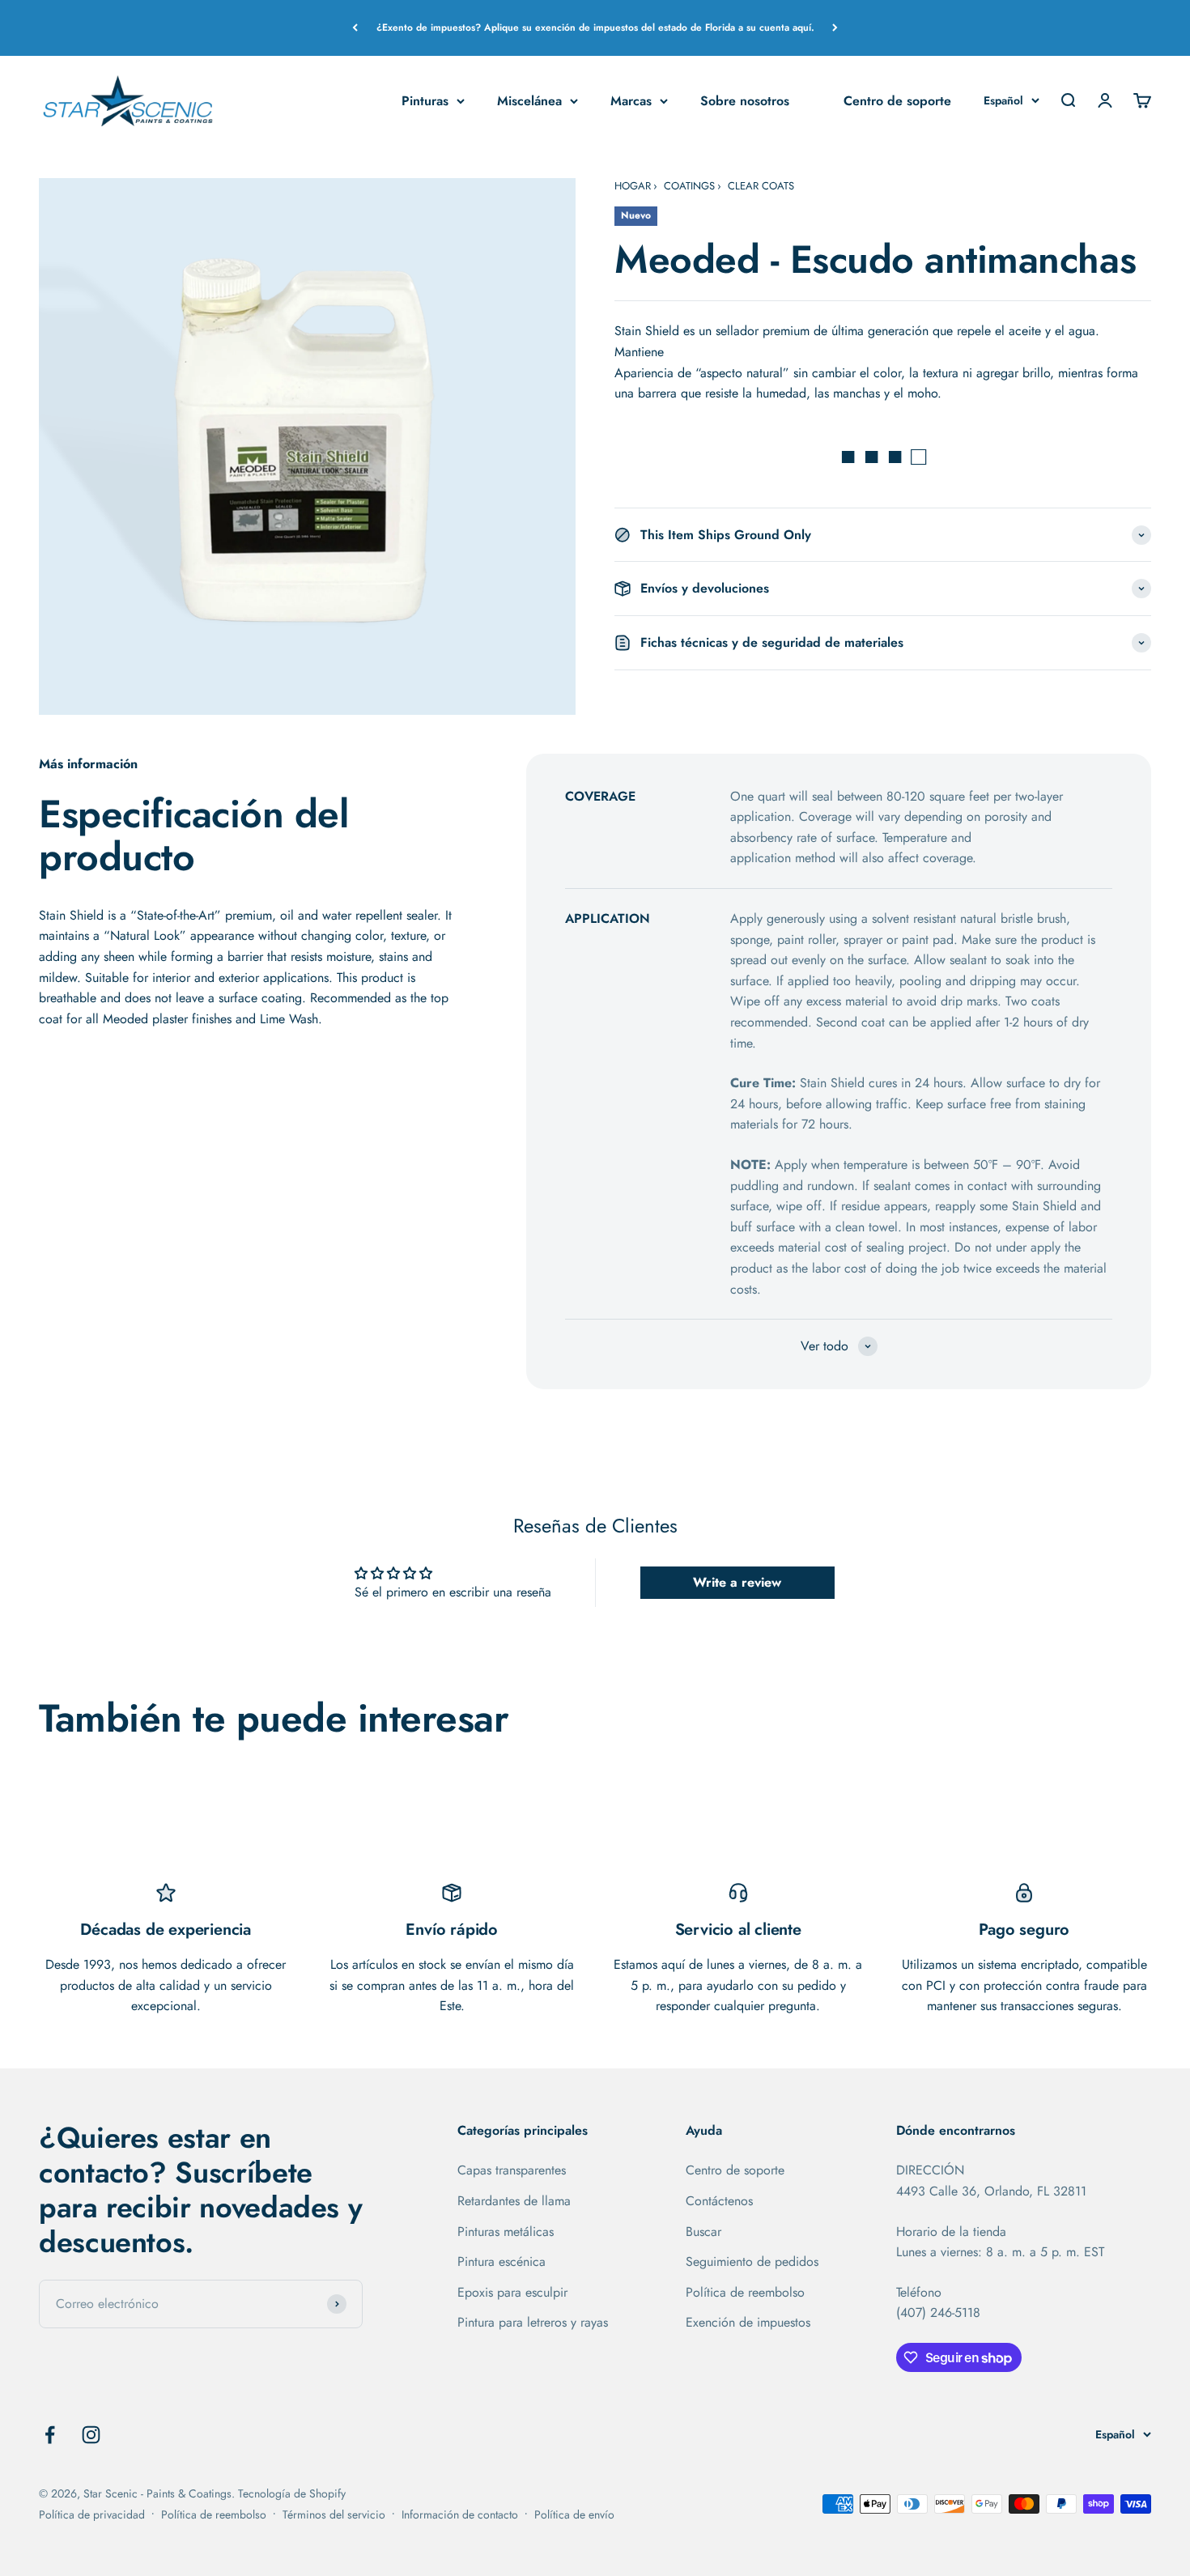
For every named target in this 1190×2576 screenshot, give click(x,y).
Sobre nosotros (745, 100)
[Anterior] (355, 28)
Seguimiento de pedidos (752, 2261)
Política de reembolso (745, 2292)
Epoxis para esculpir (512, 2292)
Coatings (689, 186)
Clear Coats (761, 186)
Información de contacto (460, 2514)
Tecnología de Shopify (292, 2493)
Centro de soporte (897, 100)
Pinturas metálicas (506, 2232)
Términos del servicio (334, 2514)
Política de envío (574, 2514)
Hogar (633, 186)
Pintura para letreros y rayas (533, 2322)
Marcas (631, 100)
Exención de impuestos (748, 2322)
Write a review (737, 1582)
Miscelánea (529, 100)
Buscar (703, 2232)
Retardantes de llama (514, 2201)
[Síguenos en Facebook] (50, 2435)
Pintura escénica (501, 2261)
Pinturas (425, 100)
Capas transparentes (512, 2170)
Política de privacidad (92, 2514)
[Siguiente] (835, 28)
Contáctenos (719, 2201)
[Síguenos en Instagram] (91, 2435)
